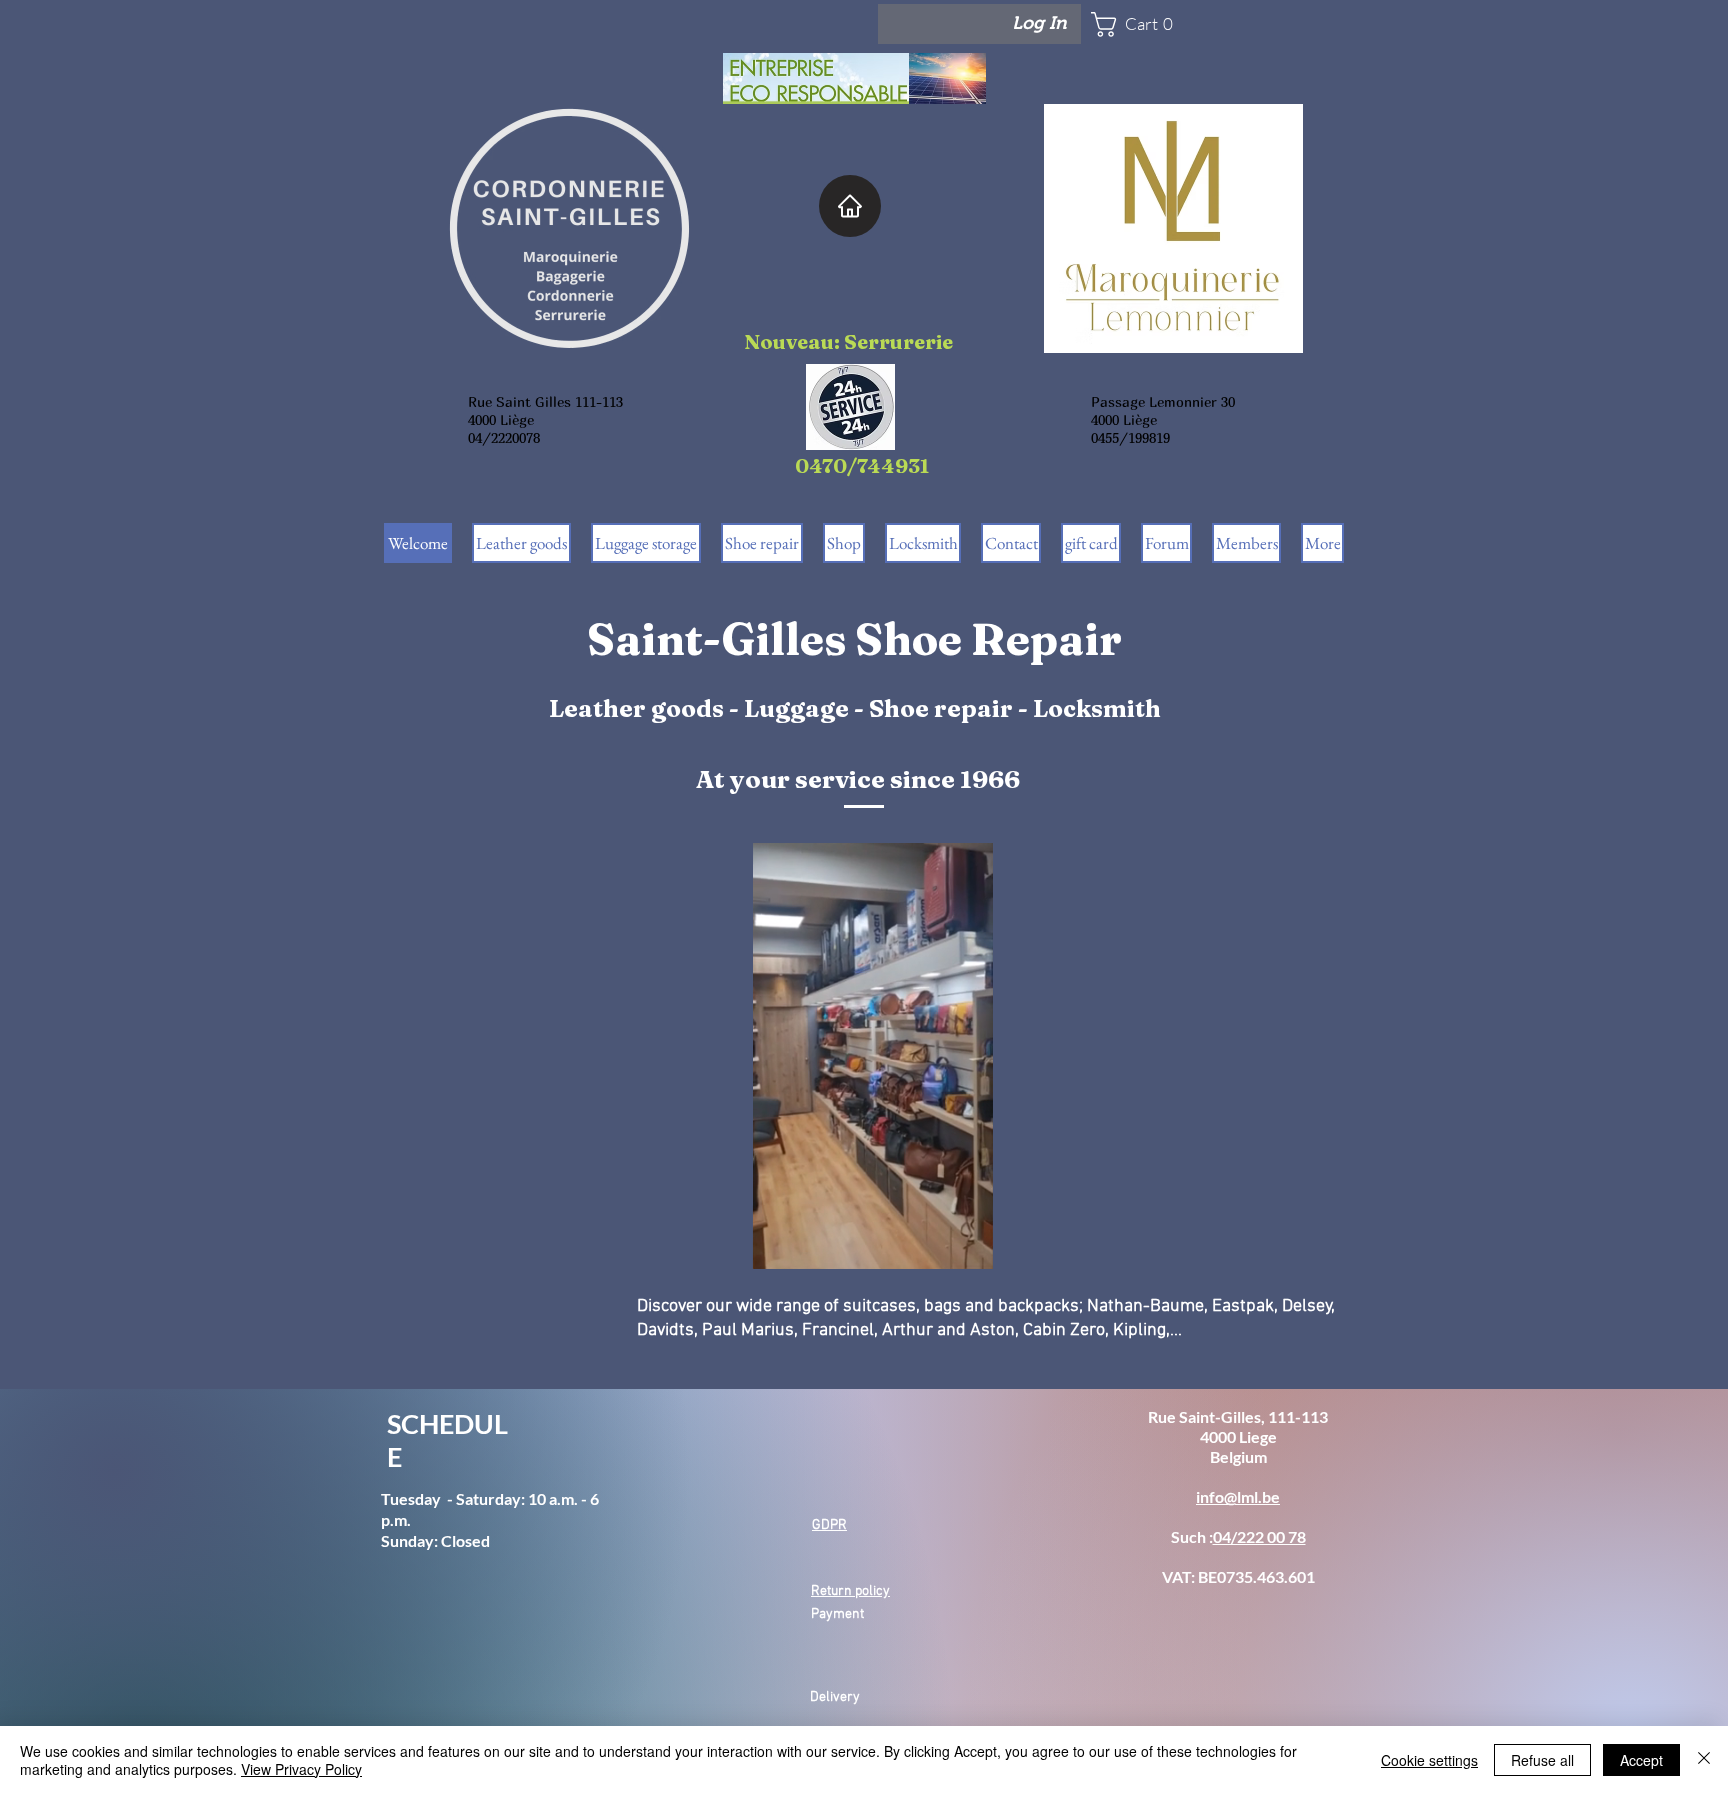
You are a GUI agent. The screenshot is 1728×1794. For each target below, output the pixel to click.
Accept (1641, 1760)
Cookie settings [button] (1429, 1760)
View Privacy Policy (301, 1769)
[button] (1150, 24)
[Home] (850, 206)
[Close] (1704, 1760)
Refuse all (1542, 1760)
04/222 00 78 (1259, 1536)
